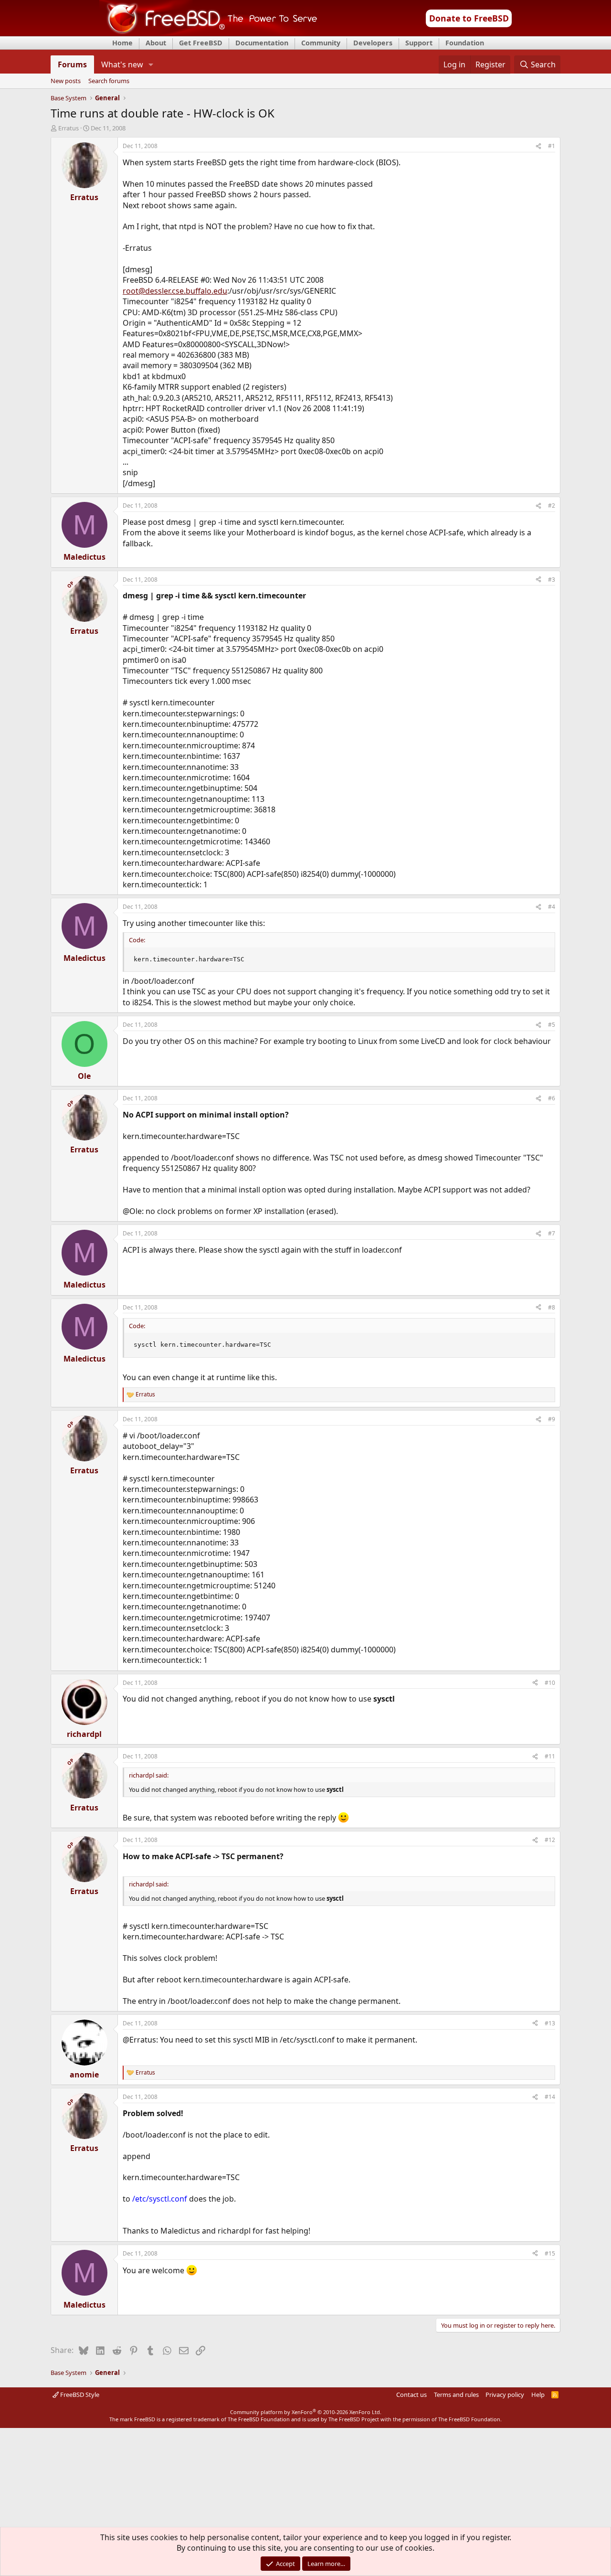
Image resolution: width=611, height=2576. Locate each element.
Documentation (262, 43)
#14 (550, 2097)
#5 (552, 1025)
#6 (552, 1098)
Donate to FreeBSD (469, 18)
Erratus (68, 128)
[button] (151, 64)
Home (122, 43)
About (156, 43)
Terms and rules (456, 2395)
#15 (550, 2253)
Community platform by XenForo (306, 2412)
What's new (122, 64)
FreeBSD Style (79, 2395)
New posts (66, 81)
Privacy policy (505, 2395)
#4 (552, 907)
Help (538, 2395)
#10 (550, 1683)
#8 (552, 1307)
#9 (552, 1419)
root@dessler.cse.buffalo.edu (175, 291)
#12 (550, 1840)
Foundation (465, 43)
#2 (552, 506)
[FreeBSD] (208, 33)
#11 (550, 1756)
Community (321, 43)
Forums (72, 64)
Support (419, 43)
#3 (552, 580)
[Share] (538, 146)
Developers (373, 43)
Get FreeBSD (201, 43)
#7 (552, 1233)
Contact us (411, 2395)
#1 (552, 146)
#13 (550, 2023)
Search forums (109, 81)
